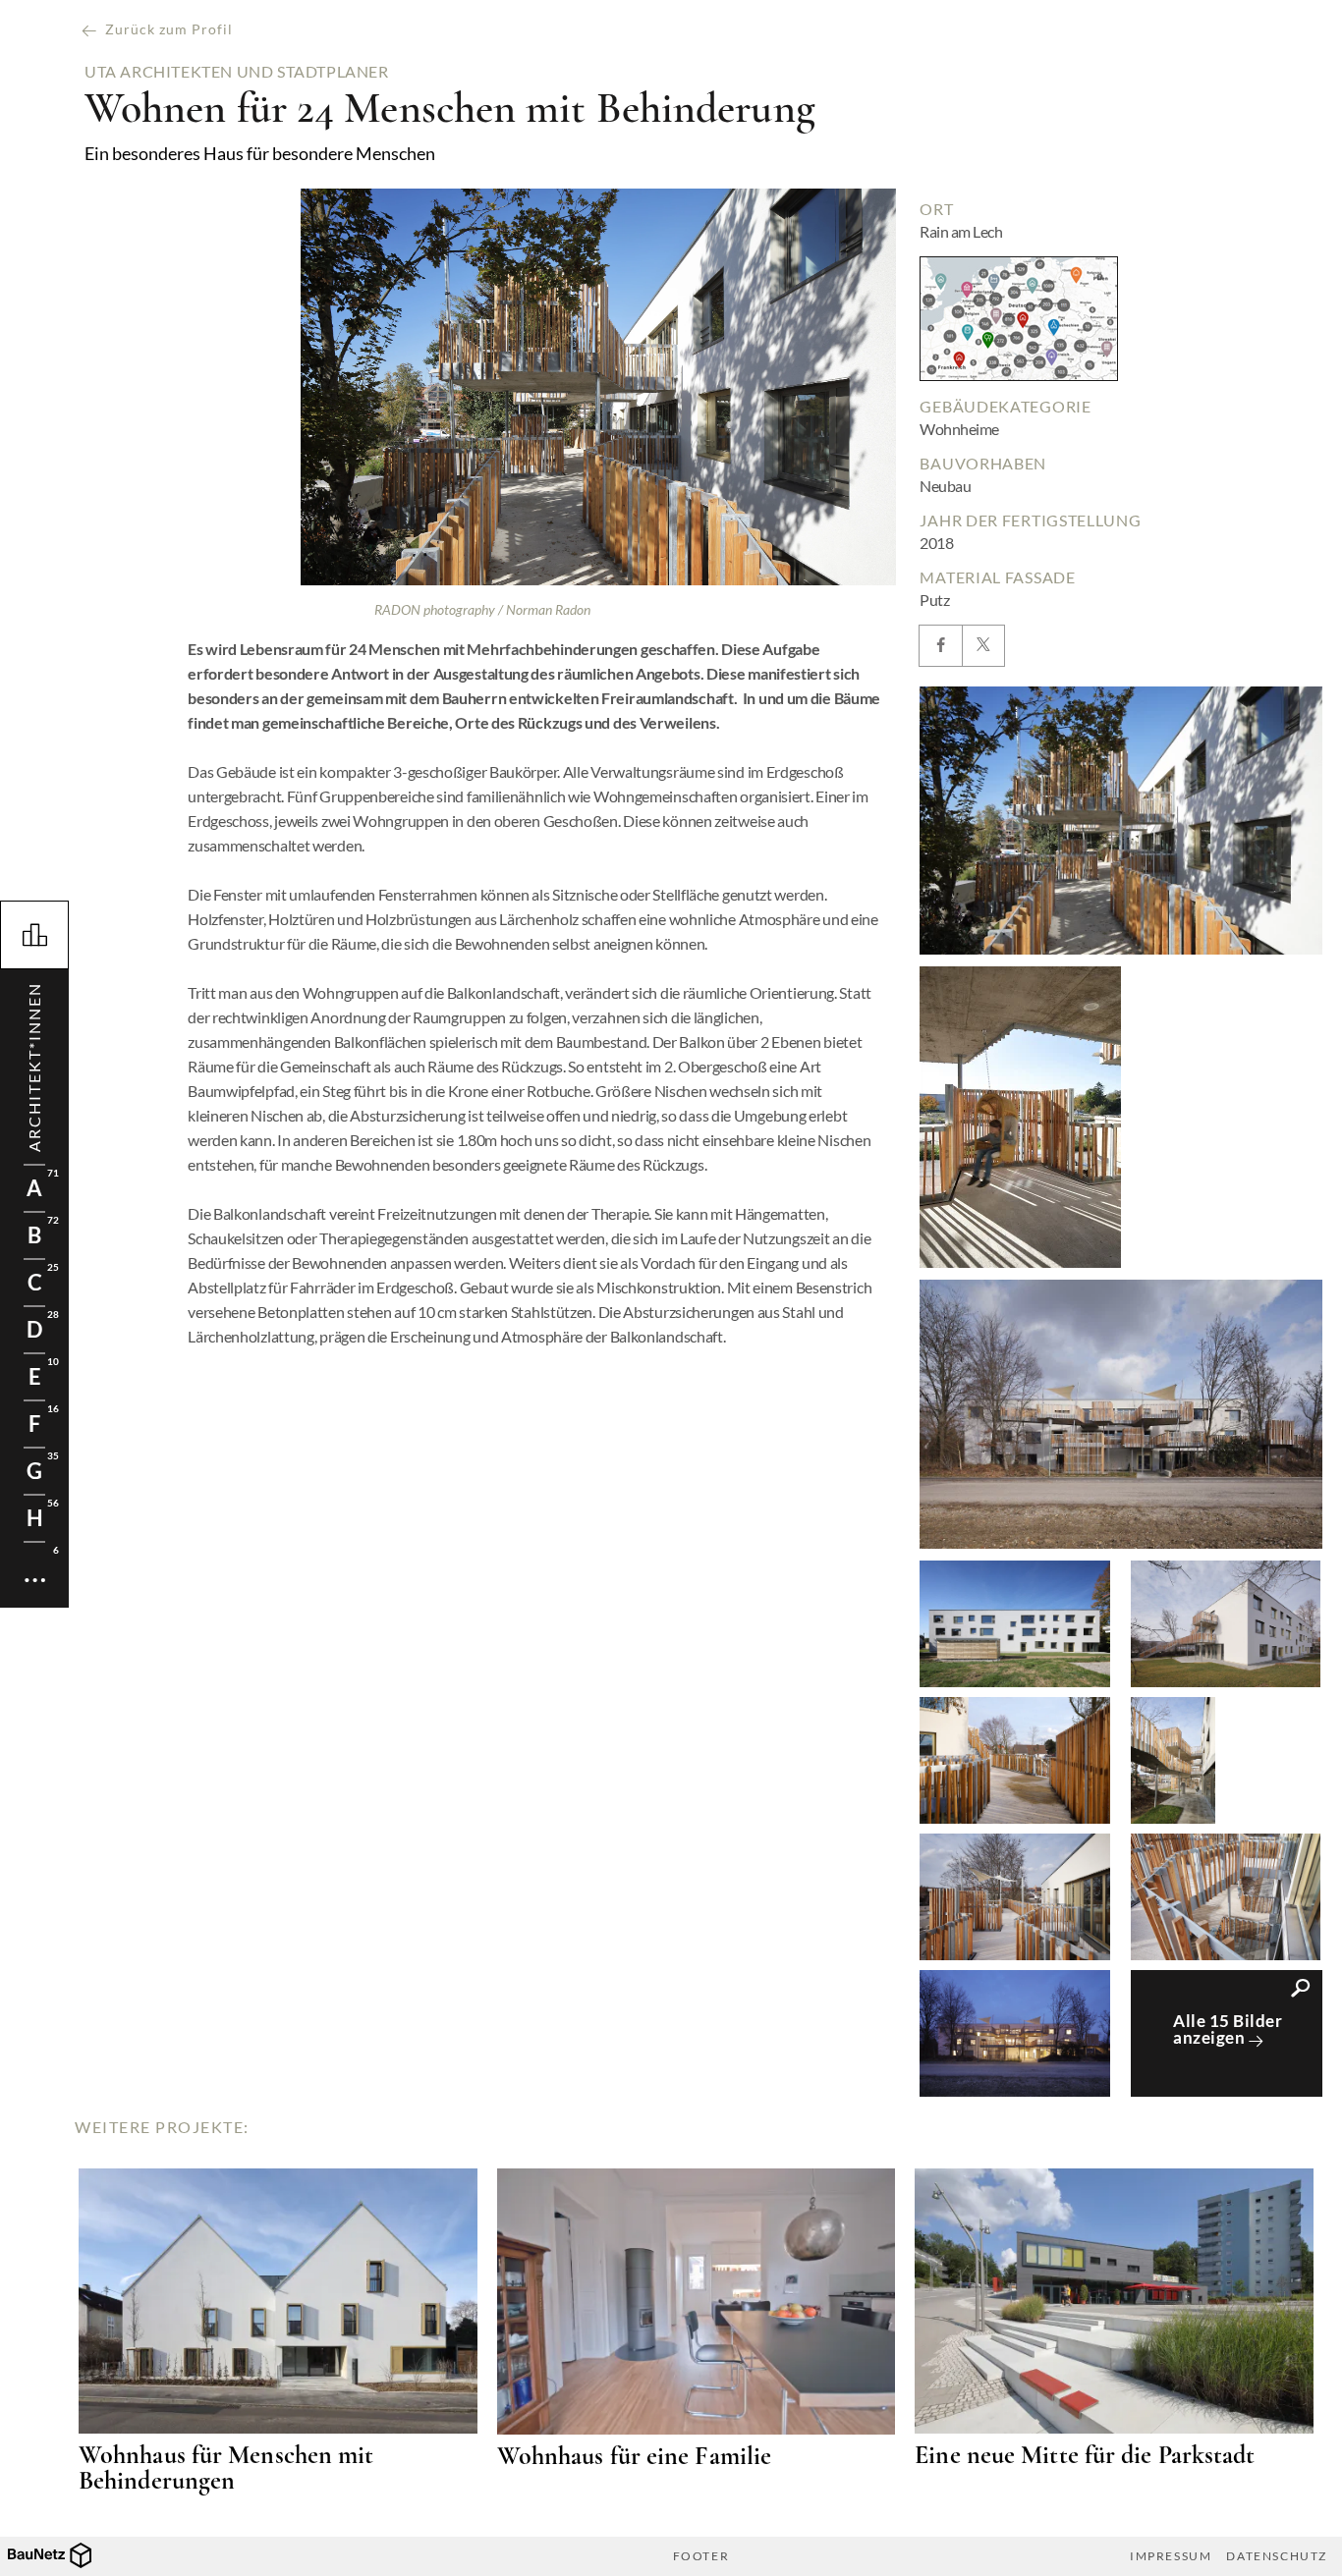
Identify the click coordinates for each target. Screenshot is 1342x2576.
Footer (701, 2556)
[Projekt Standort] (1019, 319)
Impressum (1171, 2556)
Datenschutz (1277, 2556)
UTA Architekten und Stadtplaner (237, 72)
